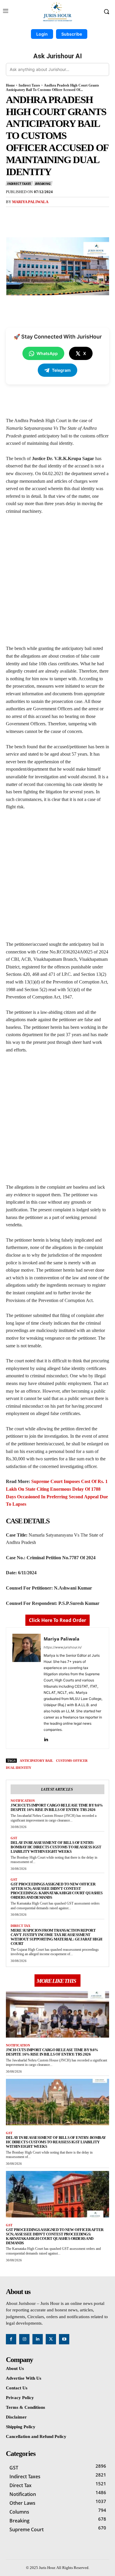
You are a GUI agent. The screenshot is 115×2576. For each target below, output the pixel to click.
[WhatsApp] (71, 215)
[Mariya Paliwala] (27, 1688)
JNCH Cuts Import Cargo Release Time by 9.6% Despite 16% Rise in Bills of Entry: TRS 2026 (57, 1807)
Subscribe (72, 34)
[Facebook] (30, 215)
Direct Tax (20, 1926)
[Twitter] (44, 215)
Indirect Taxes (29, 85)
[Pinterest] (57, 215)
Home (10, 85)
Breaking (43, 184)
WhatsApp (47, 353)
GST (14, 1838)
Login (42, 34)
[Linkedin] (46, 1738)
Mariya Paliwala (30, 202)
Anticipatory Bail (36, 1761)
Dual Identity (19, 1768)
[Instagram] (24, 2339)
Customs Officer (72, 1761)
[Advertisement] (57, 582)
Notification (23, 1801)
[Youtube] (64, 2339)
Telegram (61, 370)
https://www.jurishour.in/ (63, 1647)
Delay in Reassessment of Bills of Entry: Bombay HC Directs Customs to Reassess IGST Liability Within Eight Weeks (56, 1847)
